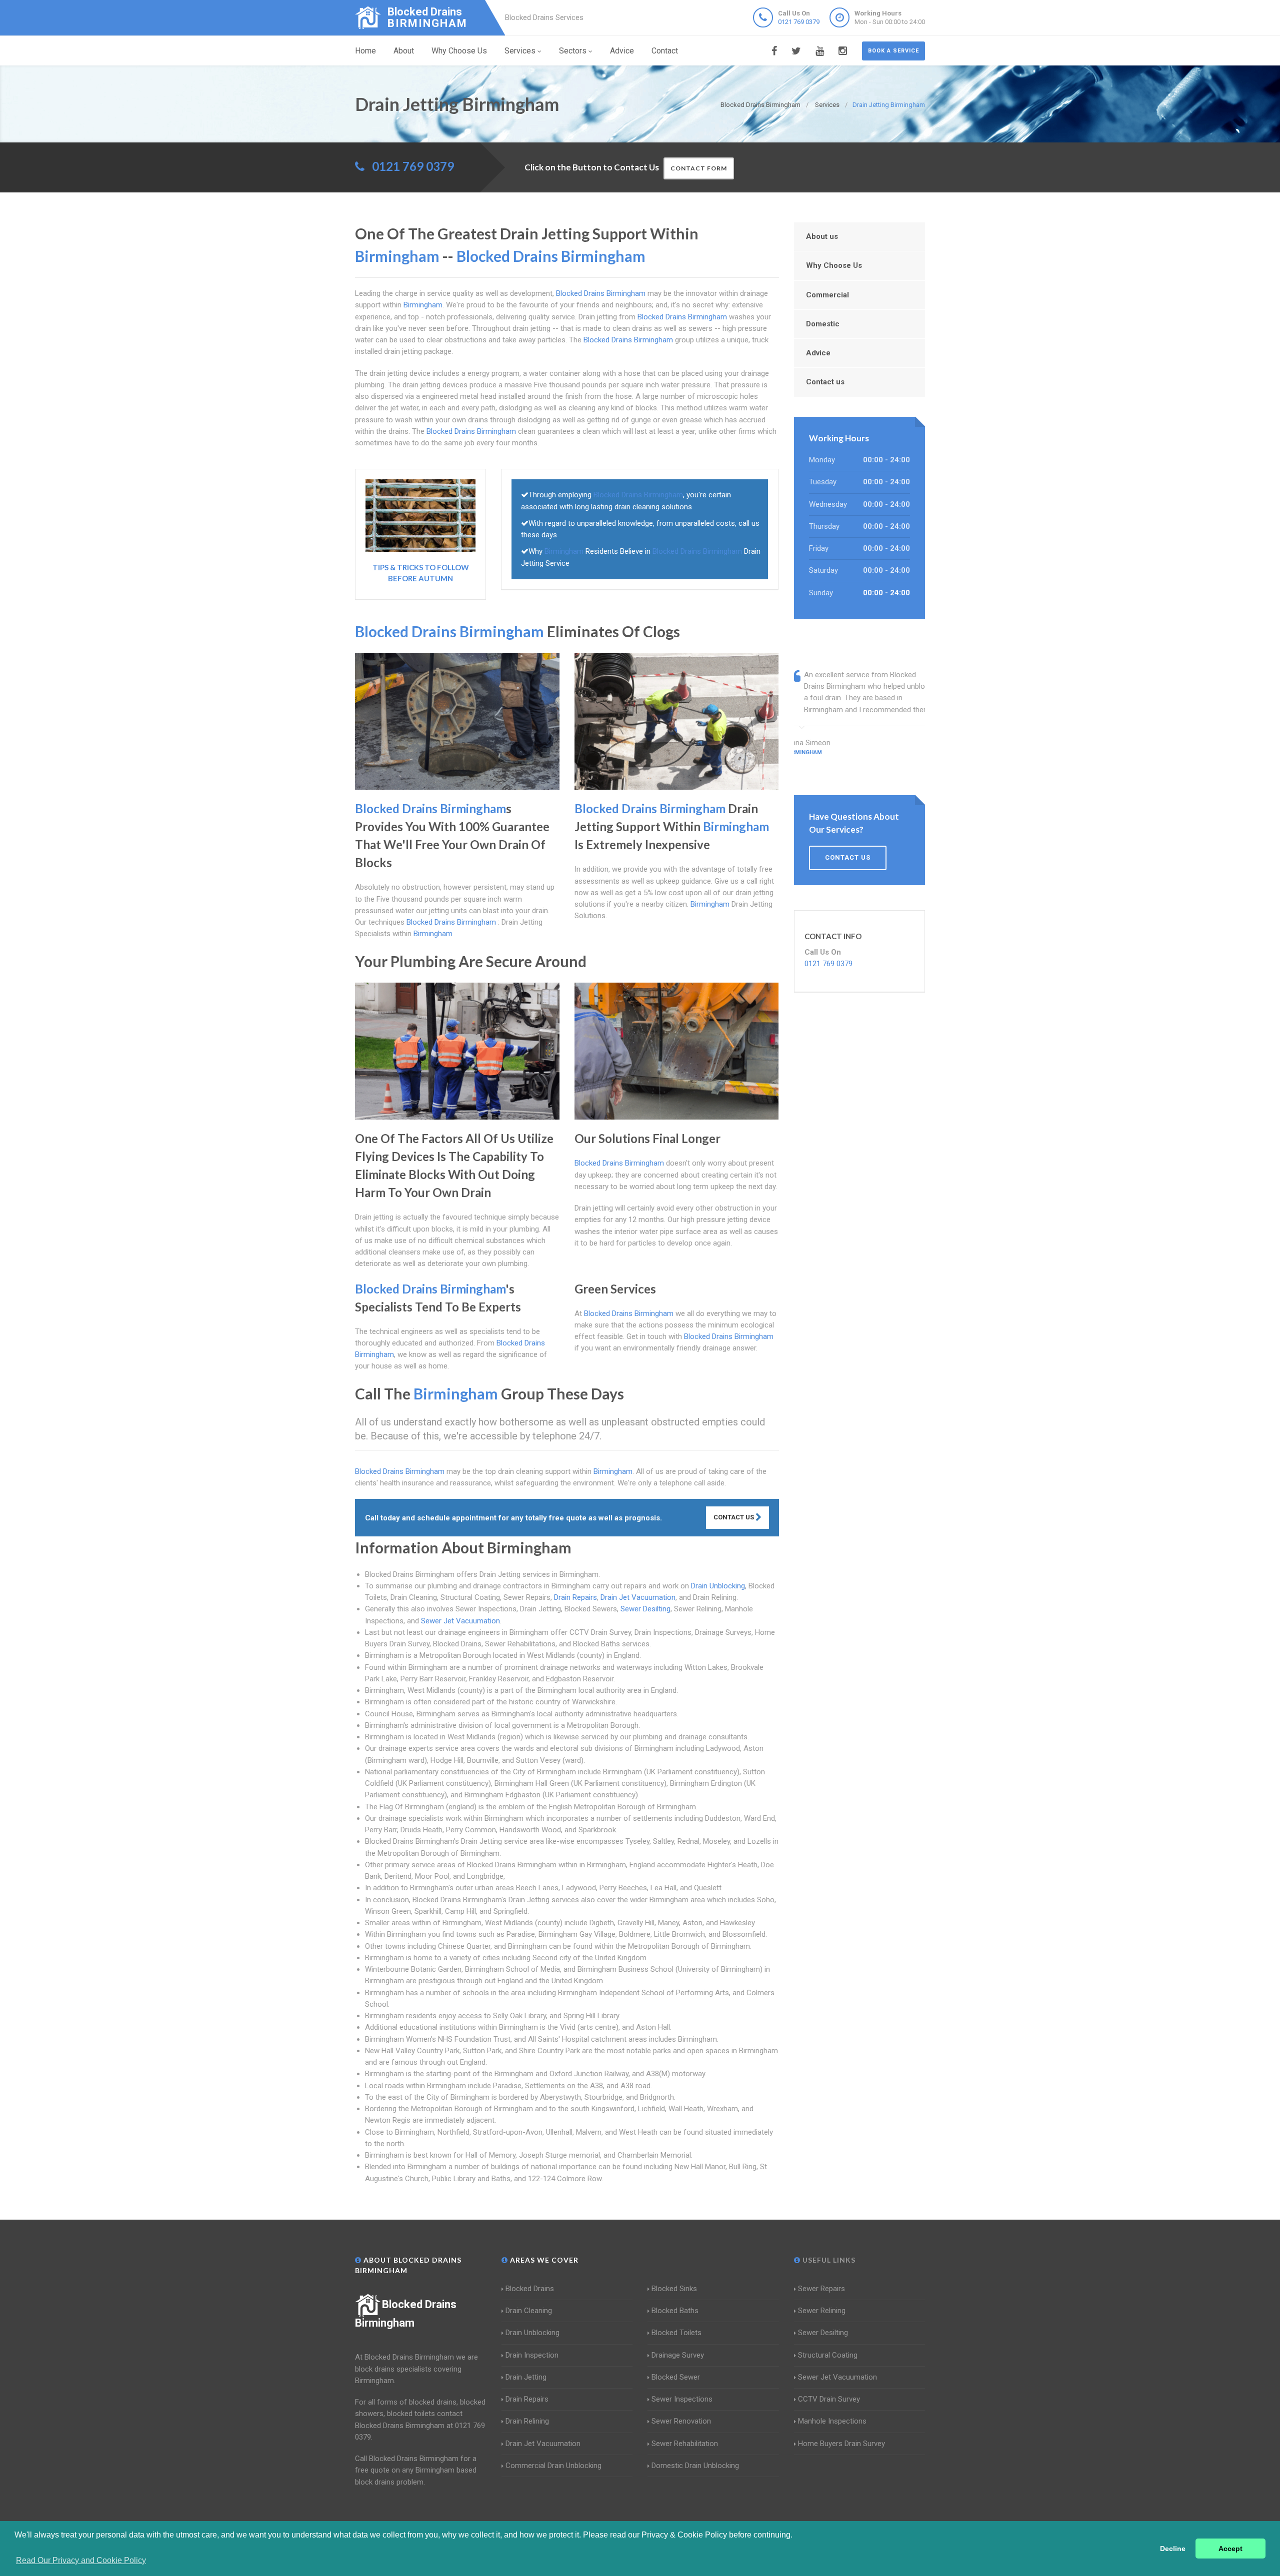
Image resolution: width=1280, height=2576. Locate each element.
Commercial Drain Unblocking (553, 2466)
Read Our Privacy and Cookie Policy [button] (81, 2560)
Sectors (573, 51)
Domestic (823, 324)
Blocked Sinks (674, 2289)
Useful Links (828, 2260)
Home (365, 51)
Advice (622, 51)
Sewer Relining (822, 2311)
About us (822, 236)
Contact (665, 51)
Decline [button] (1173, 2549)
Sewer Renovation (681, 2421)
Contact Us (734, 1517)
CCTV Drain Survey (829, 2399)
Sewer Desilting (645, 1609)
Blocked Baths (675, 2311)
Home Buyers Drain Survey (841, 2444)
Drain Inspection (532, 2355)
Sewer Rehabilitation (685, 2444)
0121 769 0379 (799, 22)
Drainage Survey (678, 2355)
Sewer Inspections (682, 2399)
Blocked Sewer (676, 2377)
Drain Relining (527, 2421)
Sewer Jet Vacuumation (460, 1621)
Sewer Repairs (821, 2289)
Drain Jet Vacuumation (638, 1597)
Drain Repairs (575, 1597)
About (404, 51)
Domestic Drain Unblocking (695, 2466)
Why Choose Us (459, 51)
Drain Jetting (526, 2377)
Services (520, 51)
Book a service (893, 51)
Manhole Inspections (832, 2421)
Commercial (827, 295)
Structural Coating (828, 2355)
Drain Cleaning (529, 2311)
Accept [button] (1230, 2549)
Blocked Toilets (676, 2333)
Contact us (825, 382)
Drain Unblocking (718, 1586)
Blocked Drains (530, 2289)
